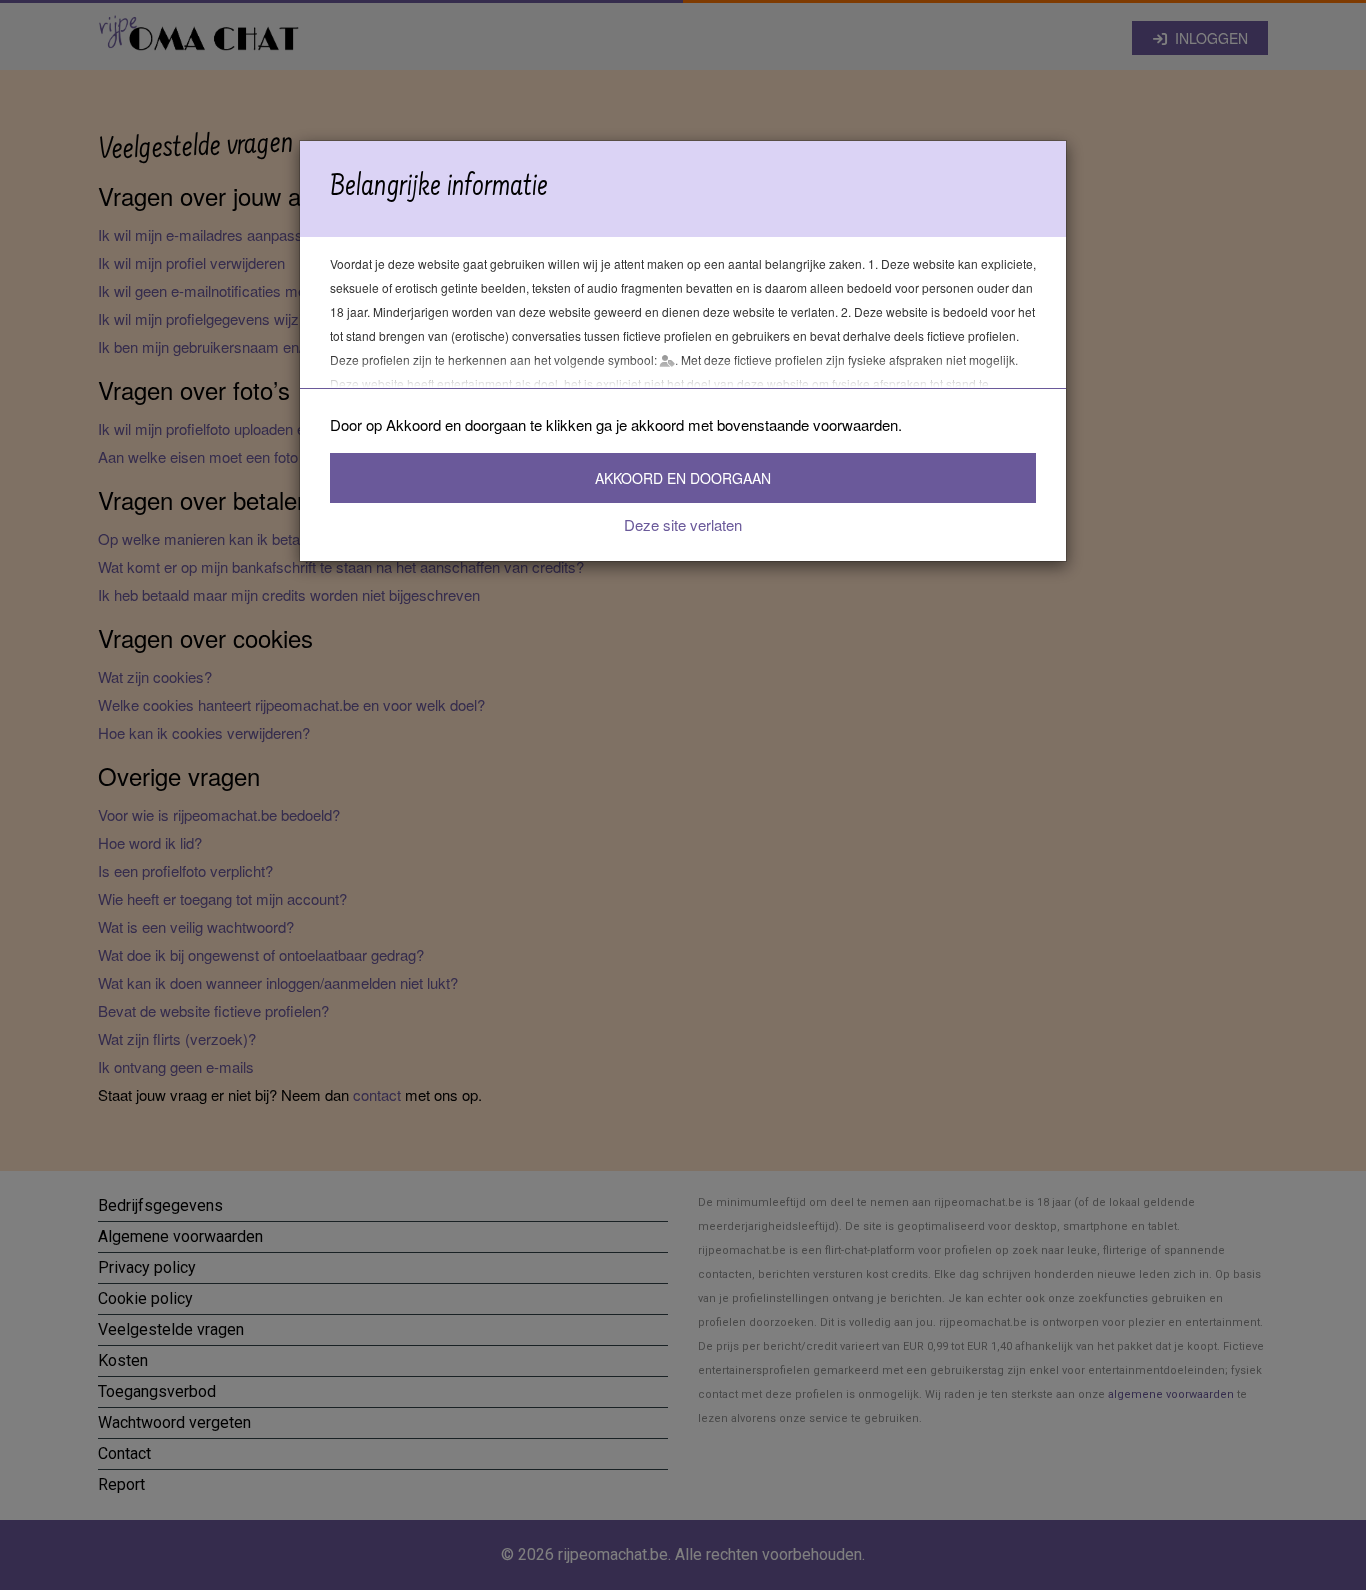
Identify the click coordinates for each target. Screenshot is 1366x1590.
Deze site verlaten (683, 524)
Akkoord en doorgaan (683, 478)
